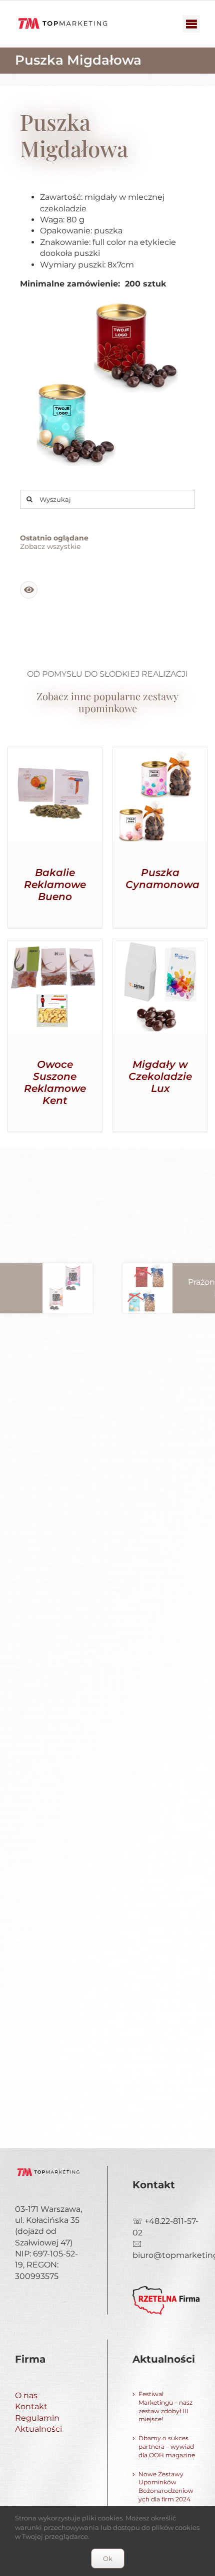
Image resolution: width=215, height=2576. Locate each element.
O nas (26, 2395)
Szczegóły (55, 796)
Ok (108, 2558)
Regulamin (37, 2418)
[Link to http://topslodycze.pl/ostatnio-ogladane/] (29, 590)
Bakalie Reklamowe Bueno (55, 885)
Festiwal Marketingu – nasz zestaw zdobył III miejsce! (165, 2406)
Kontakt (31, 2406)
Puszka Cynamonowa (162, 879)
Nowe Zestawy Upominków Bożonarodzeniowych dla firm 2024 (166, 2487)
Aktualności (38, 2429)
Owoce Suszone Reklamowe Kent (55, 1082)
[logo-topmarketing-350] (63, 18)
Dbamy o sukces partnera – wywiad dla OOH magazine (167, 2447)
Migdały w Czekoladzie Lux (160, 1076)
